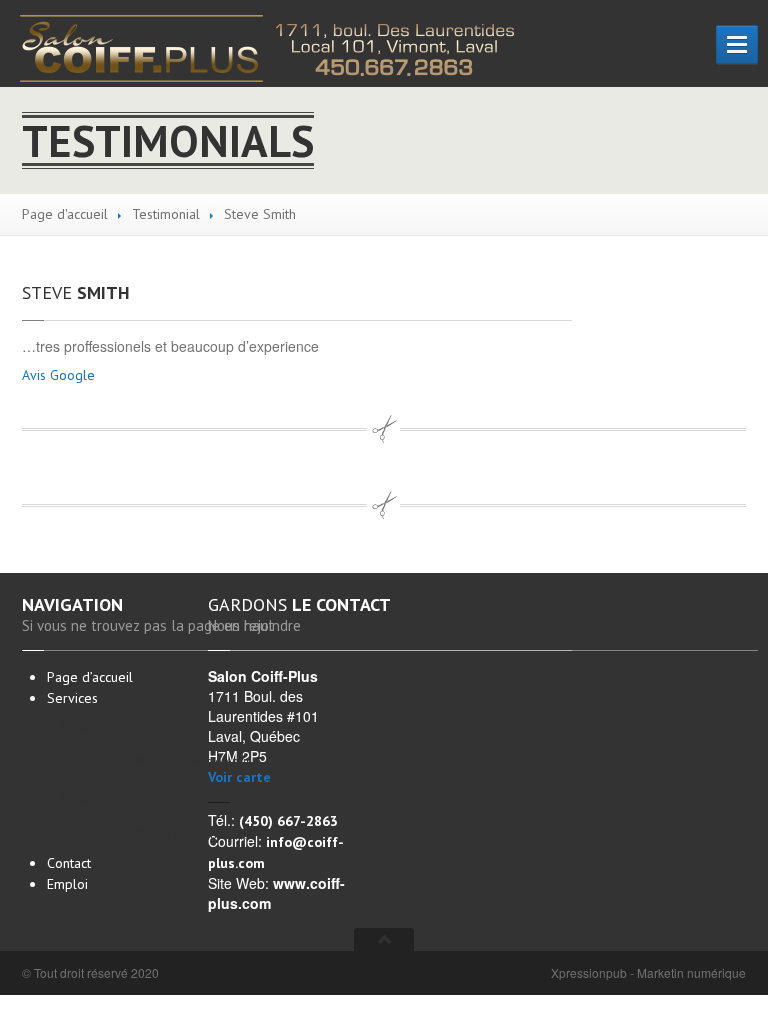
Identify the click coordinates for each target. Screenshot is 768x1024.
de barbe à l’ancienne (141, 833)
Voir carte (239, 777)
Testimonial (166, 214)
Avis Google (58, 375)
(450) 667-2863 (288, 821)
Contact (69, 863)
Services (72, 698)
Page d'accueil (65, 214)
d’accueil (90, 677)
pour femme (115, 725)
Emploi (67, 884)
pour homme (117, 797)
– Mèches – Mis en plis (141, 761)
